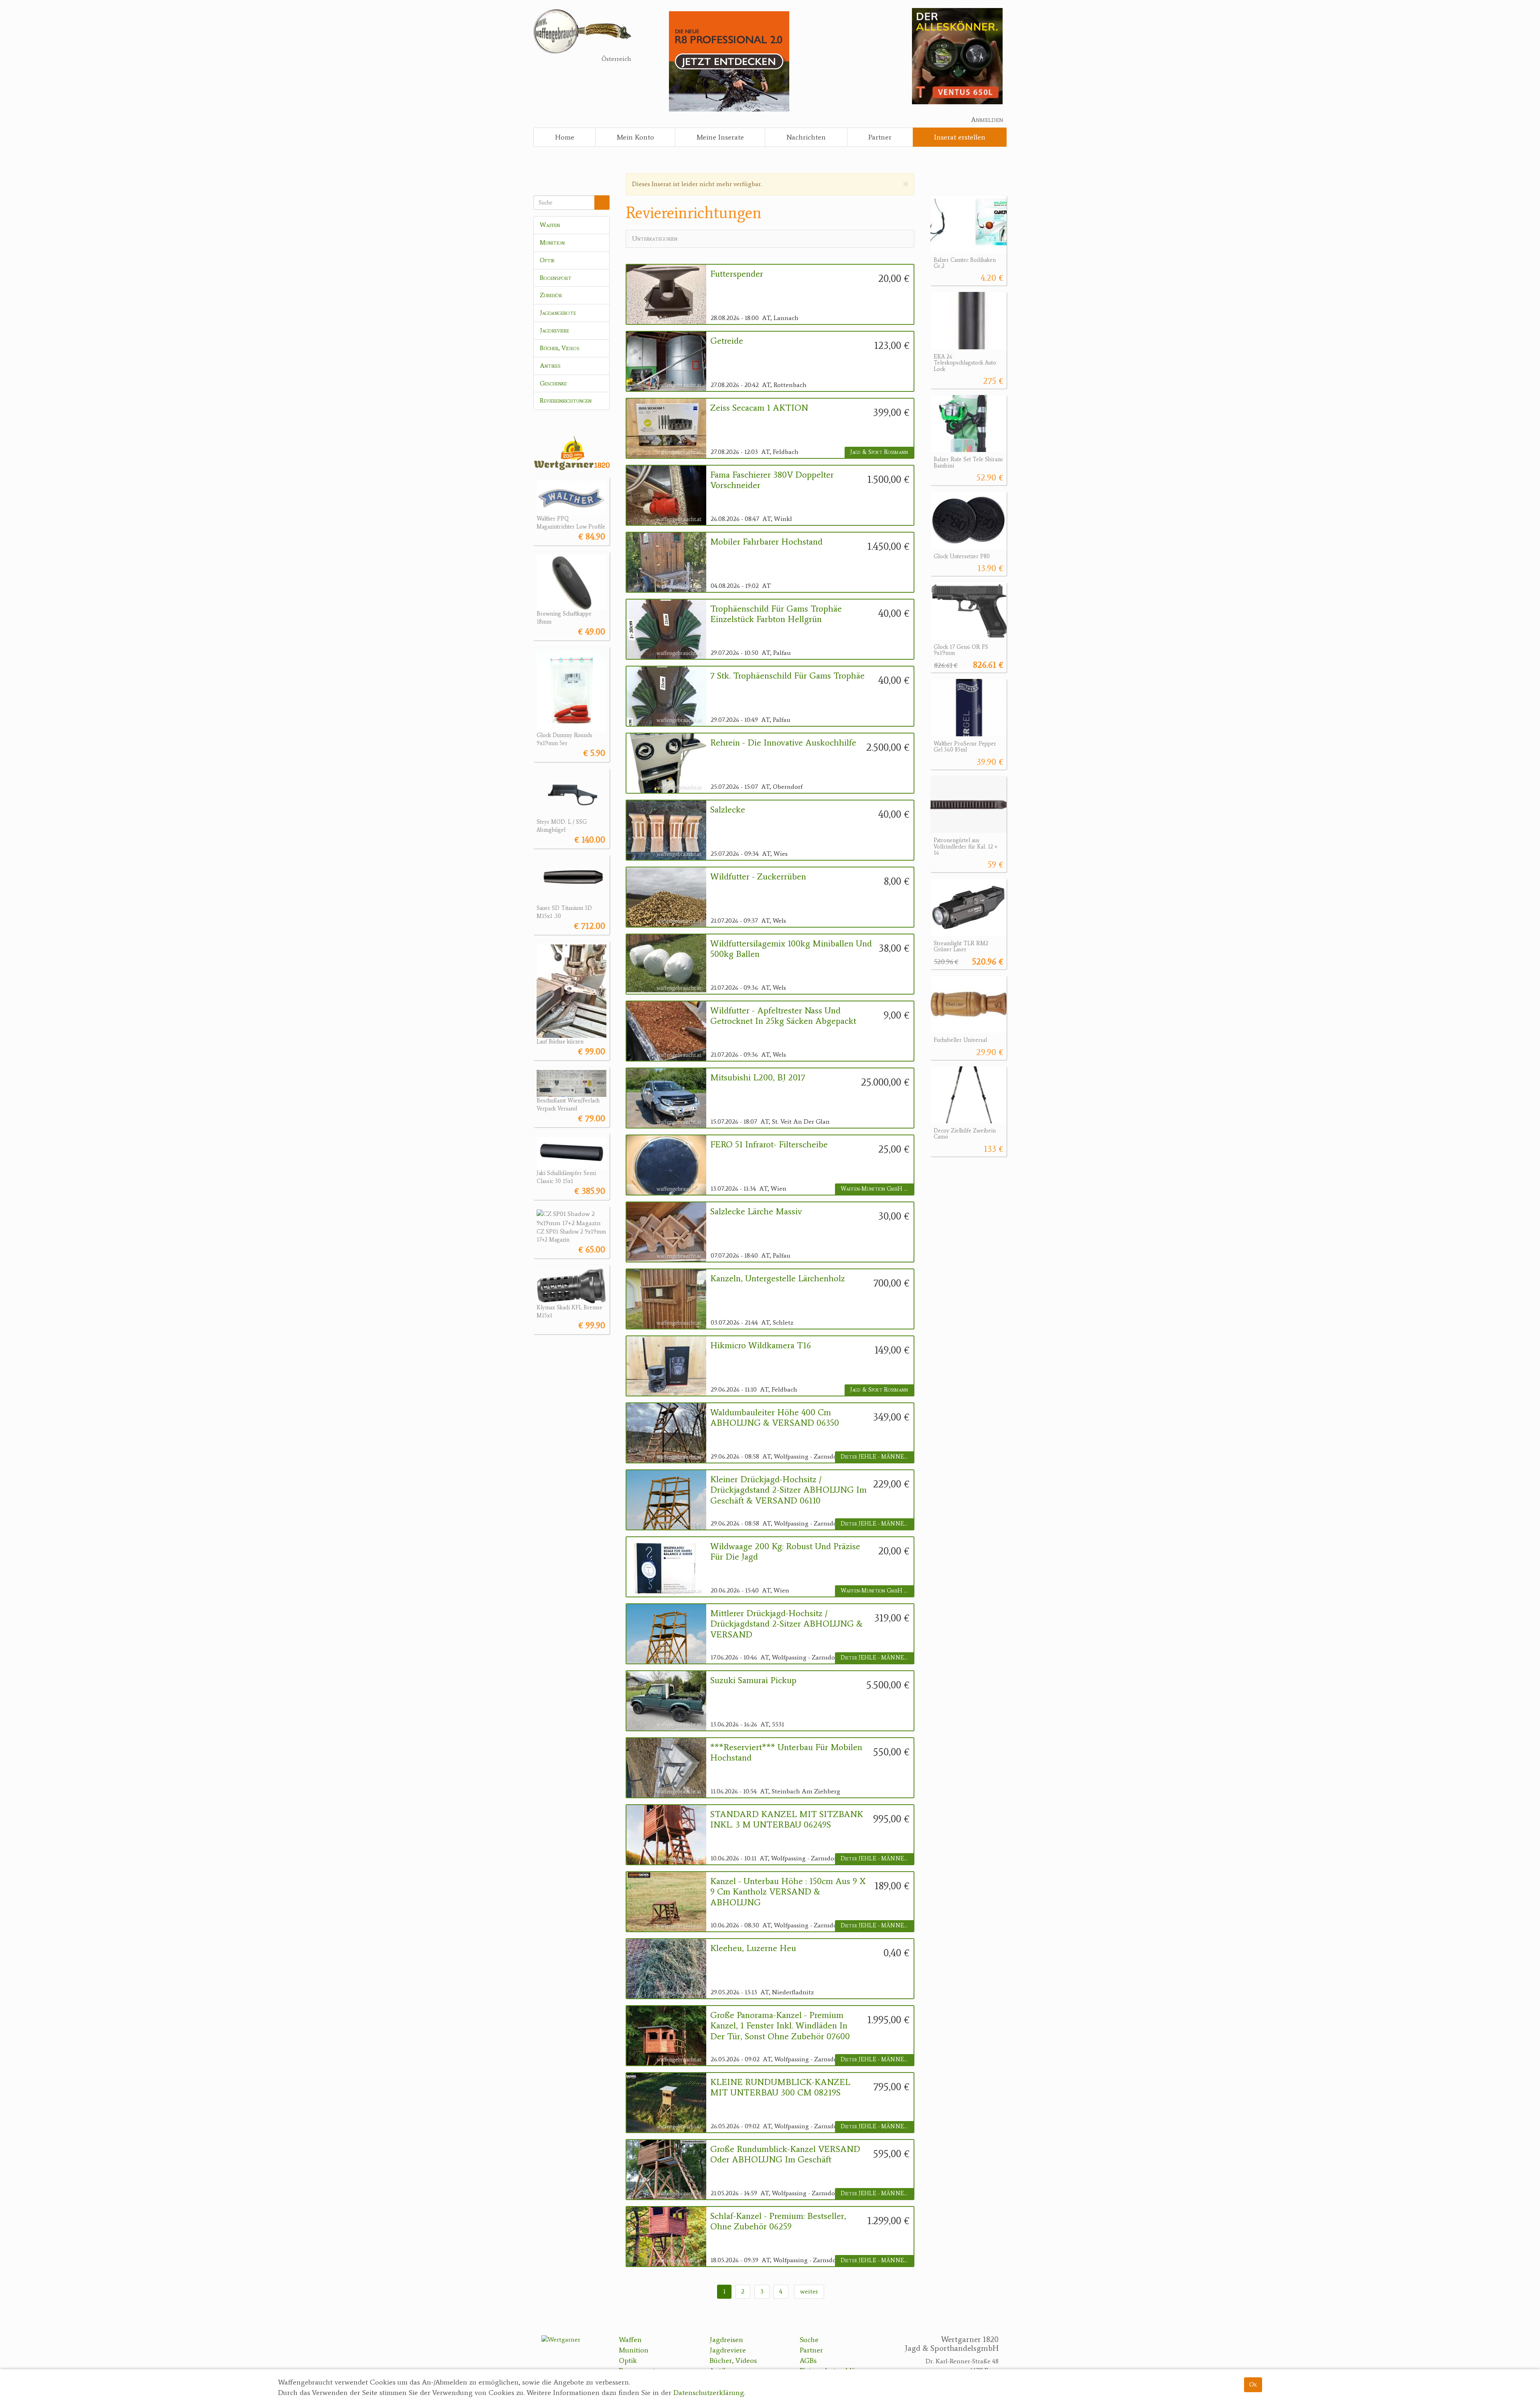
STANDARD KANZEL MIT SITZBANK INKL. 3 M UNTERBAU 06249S (787, 1819)
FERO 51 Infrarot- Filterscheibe (769, 1145)
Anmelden (987, 120)
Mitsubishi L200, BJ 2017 (758, 1078)
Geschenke (553, 383)
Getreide (727, 341)
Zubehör (551, 295)
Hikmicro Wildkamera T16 (761, 1345)
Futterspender (737, 274)
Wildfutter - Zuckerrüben (758, 877)
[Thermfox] (957, 56)
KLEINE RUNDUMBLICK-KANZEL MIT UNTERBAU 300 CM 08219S (780, 2087)
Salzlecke (728, 810)
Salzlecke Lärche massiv (756, 1212)
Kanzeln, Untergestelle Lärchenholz (778, 1278)
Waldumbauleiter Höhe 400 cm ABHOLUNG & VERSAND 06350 (775, 1418)
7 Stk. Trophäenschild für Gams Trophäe (787, 676)
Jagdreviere (554, 330)
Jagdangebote (558, 313)
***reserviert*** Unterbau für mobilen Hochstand (786, 1753)
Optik (547, 260)
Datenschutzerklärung (709, 2393)
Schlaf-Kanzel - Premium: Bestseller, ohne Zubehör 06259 (778, 2221)
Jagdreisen (726, 2340)
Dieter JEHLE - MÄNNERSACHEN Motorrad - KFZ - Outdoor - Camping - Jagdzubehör (877, 1457)
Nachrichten (806, 137)
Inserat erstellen (960, 137)
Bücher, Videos (560, 348)
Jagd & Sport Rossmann (879, 452)
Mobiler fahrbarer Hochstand (766, 542)
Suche (809, 2340)
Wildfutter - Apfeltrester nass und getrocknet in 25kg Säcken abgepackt (783, 1016)
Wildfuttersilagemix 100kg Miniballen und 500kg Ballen (791, 949)
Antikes (550, 366)
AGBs (808, 2360)
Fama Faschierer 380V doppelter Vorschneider (772, 480)
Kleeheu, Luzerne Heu (753, 1948)
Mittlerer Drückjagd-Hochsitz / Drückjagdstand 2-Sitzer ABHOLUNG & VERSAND (786, 1624)
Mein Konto (635, 137)
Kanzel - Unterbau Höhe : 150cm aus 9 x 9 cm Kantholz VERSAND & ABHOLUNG (788, 1892)
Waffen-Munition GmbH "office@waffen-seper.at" (877, 1189)
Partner (880, 137)
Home (565, 137)
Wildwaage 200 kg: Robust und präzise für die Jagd (785, 1552)
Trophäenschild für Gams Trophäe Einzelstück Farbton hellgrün (776, 614)
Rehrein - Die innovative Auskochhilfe (783, 743)
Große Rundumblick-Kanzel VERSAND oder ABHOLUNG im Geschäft (785, 2154)
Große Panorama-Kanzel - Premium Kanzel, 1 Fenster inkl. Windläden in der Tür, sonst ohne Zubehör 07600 (780, 2026)
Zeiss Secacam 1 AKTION (759, 408)
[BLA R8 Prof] (729, 61)
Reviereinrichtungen (566, 400)
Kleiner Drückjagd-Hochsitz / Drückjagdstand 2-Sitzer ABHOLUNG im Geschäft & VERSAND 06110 (788, 1490)
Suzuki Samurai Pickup (753, 1680)
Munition (552, 242)
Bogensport (556, 278)
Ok (1253, 2384)
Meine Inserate (720, 137)
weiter (809, 2291)
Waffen (550, 225)
